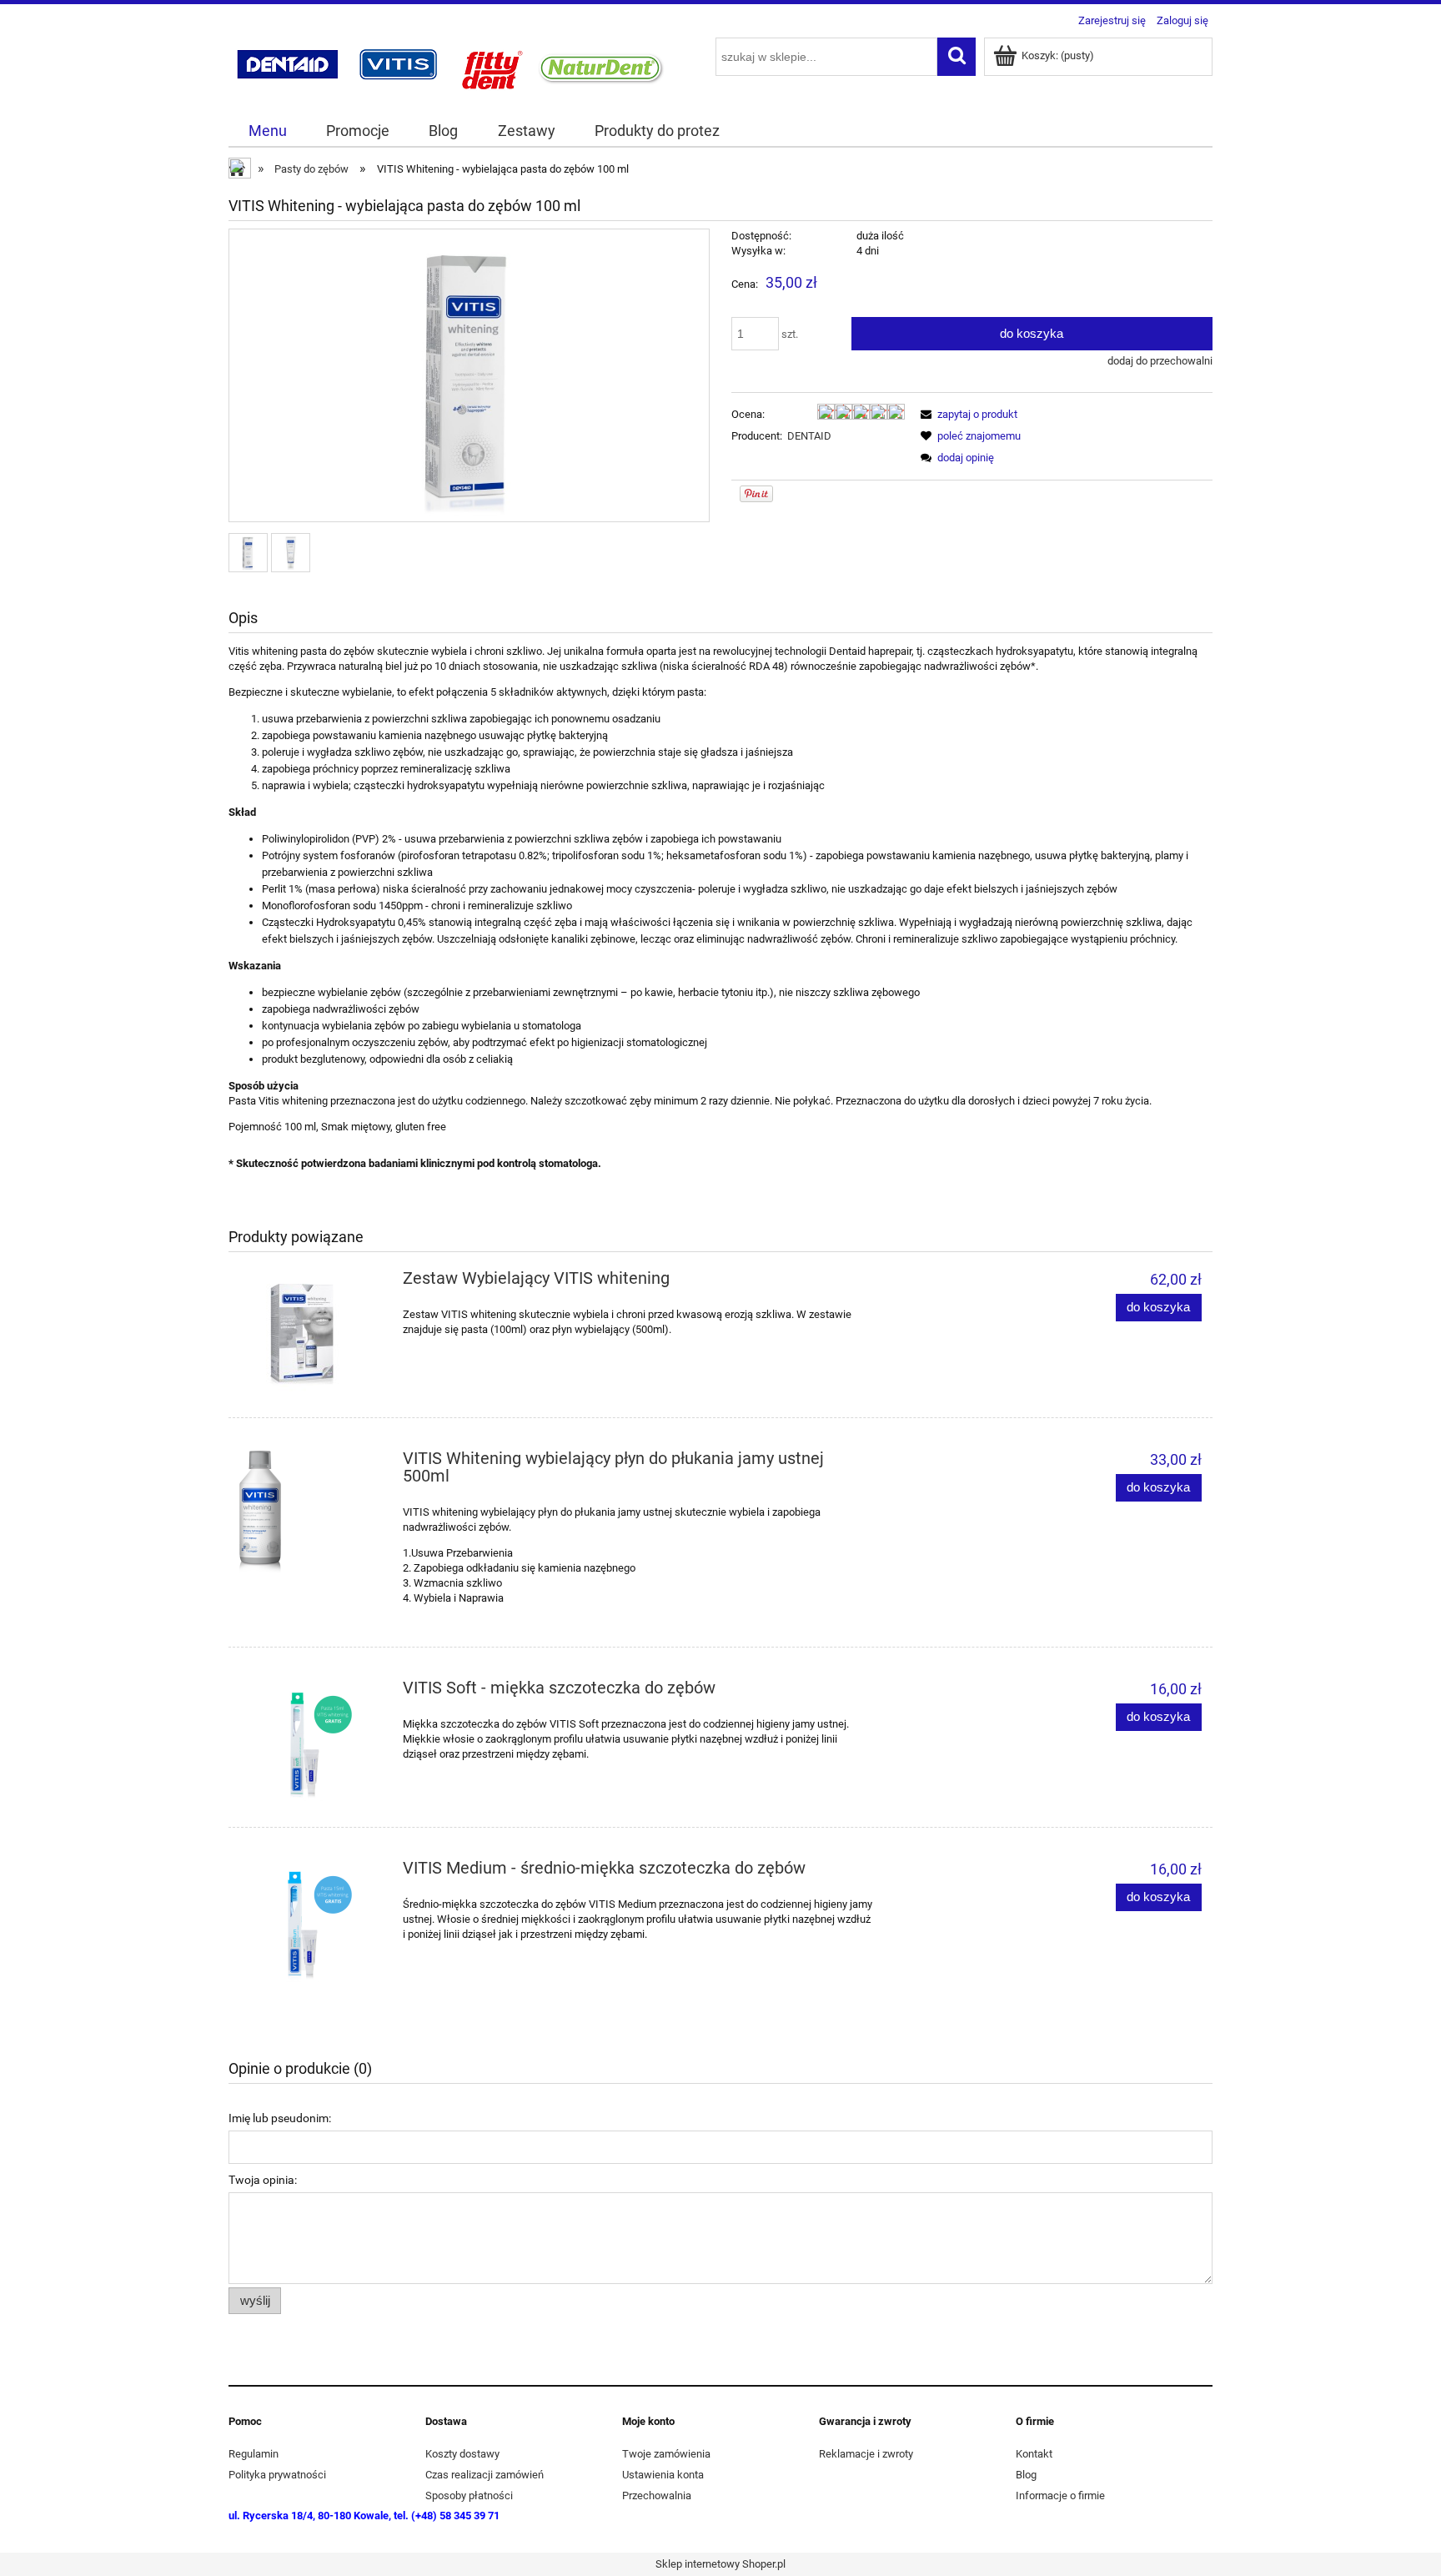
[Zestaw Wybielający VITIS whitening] (311, 1333)
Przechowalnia (657, 2495)
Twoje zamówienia (666, 2454)
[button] (967, 414)
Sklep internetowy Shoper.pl (720, 2564)
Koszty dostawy (462, 2454)
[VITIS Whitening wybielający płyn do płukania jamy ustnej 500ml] (311, 1513)
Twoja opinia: (263, 2180)
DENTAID (809, 436)
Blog (1026, 2475)
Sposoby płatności (469, 2495)
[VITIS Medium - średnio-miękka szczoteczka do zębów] (311, 1923)
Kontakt (1034, 2454)
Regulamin (254, 2454)
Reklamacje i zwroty (866, 2454)
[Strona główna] (450, 65)
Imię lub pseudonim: (280, 2118)
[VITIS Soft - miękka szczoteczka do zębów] (311, 1743)
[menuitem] (267, 131)
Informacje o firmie (1060, 2495)
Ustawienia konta (663, 2475)
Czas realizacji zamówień (485, 2475)
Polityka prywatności (277, 2475)
